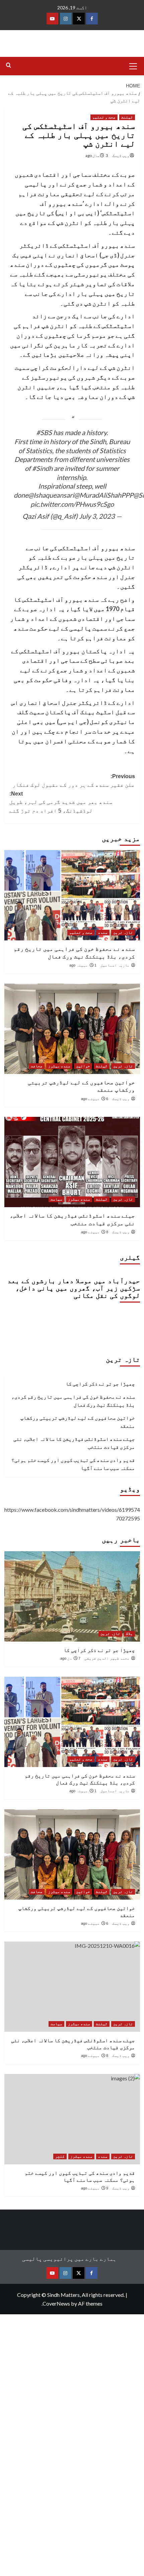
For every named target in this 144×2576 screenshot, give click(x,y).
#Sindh (42, 468)
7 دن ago (70, 1658)
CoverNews (56, 2303)
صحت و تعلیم (104, 117)
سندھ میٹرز (59, 1066)
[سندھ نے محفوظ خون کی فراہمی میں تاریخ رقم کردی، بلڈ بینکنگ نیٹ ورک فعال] (72, 895)
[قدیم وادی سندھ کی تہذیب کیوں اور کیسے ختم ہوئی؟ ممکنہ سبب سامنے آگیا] (72, 2119)
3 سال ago (97, 155)
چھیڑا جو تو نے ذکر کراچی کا (100, 1384)
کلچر (60, 2156)
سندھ (103, 932)
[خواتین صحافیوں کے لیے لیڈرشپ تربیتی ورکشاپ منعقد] (72, 1029)
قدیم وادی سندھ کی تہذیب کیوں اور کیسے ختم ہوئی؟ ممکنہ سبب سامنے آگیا (73, 1464)
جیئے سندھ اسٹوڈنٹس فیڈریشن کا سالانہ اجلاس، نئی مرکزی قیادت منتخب (74, 1443)
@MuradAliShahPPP (104, 495)
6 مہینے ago (95, 1099)
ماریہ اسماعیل (115, 965)
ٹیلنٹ (127, 117)
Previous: (74, 781)
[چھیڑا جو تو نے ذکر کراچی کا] (72, 1596)
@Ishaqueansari (51, 495)
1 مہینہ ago (83, 965)
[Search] (9, 65)
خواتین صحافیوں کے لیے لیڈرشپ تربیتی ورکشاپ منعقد (78, 1422)
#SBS (44, 432)
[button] (133, 65)
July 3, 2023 (97, 516)
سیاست (56, 1199)
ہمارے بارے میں (95, 2259)
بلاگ (129, 1634)
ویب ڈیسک (121, 155)
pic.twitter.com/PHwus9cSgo (72, 504)
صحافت (37, 1066)
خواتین (83, 1066)
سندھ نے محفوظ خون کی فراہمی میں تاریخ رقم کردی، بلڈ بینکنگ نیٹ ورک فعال (73, 1401)
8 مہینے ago (95, 1232)
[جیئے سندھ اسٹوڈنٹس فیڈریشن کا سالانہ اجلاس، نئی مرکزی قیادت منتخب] (72, 1162)
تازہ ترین (123, 932)
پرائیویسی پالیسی (48, 2259)
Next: (61, 802)
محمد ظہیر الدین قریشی (107, 1658)
